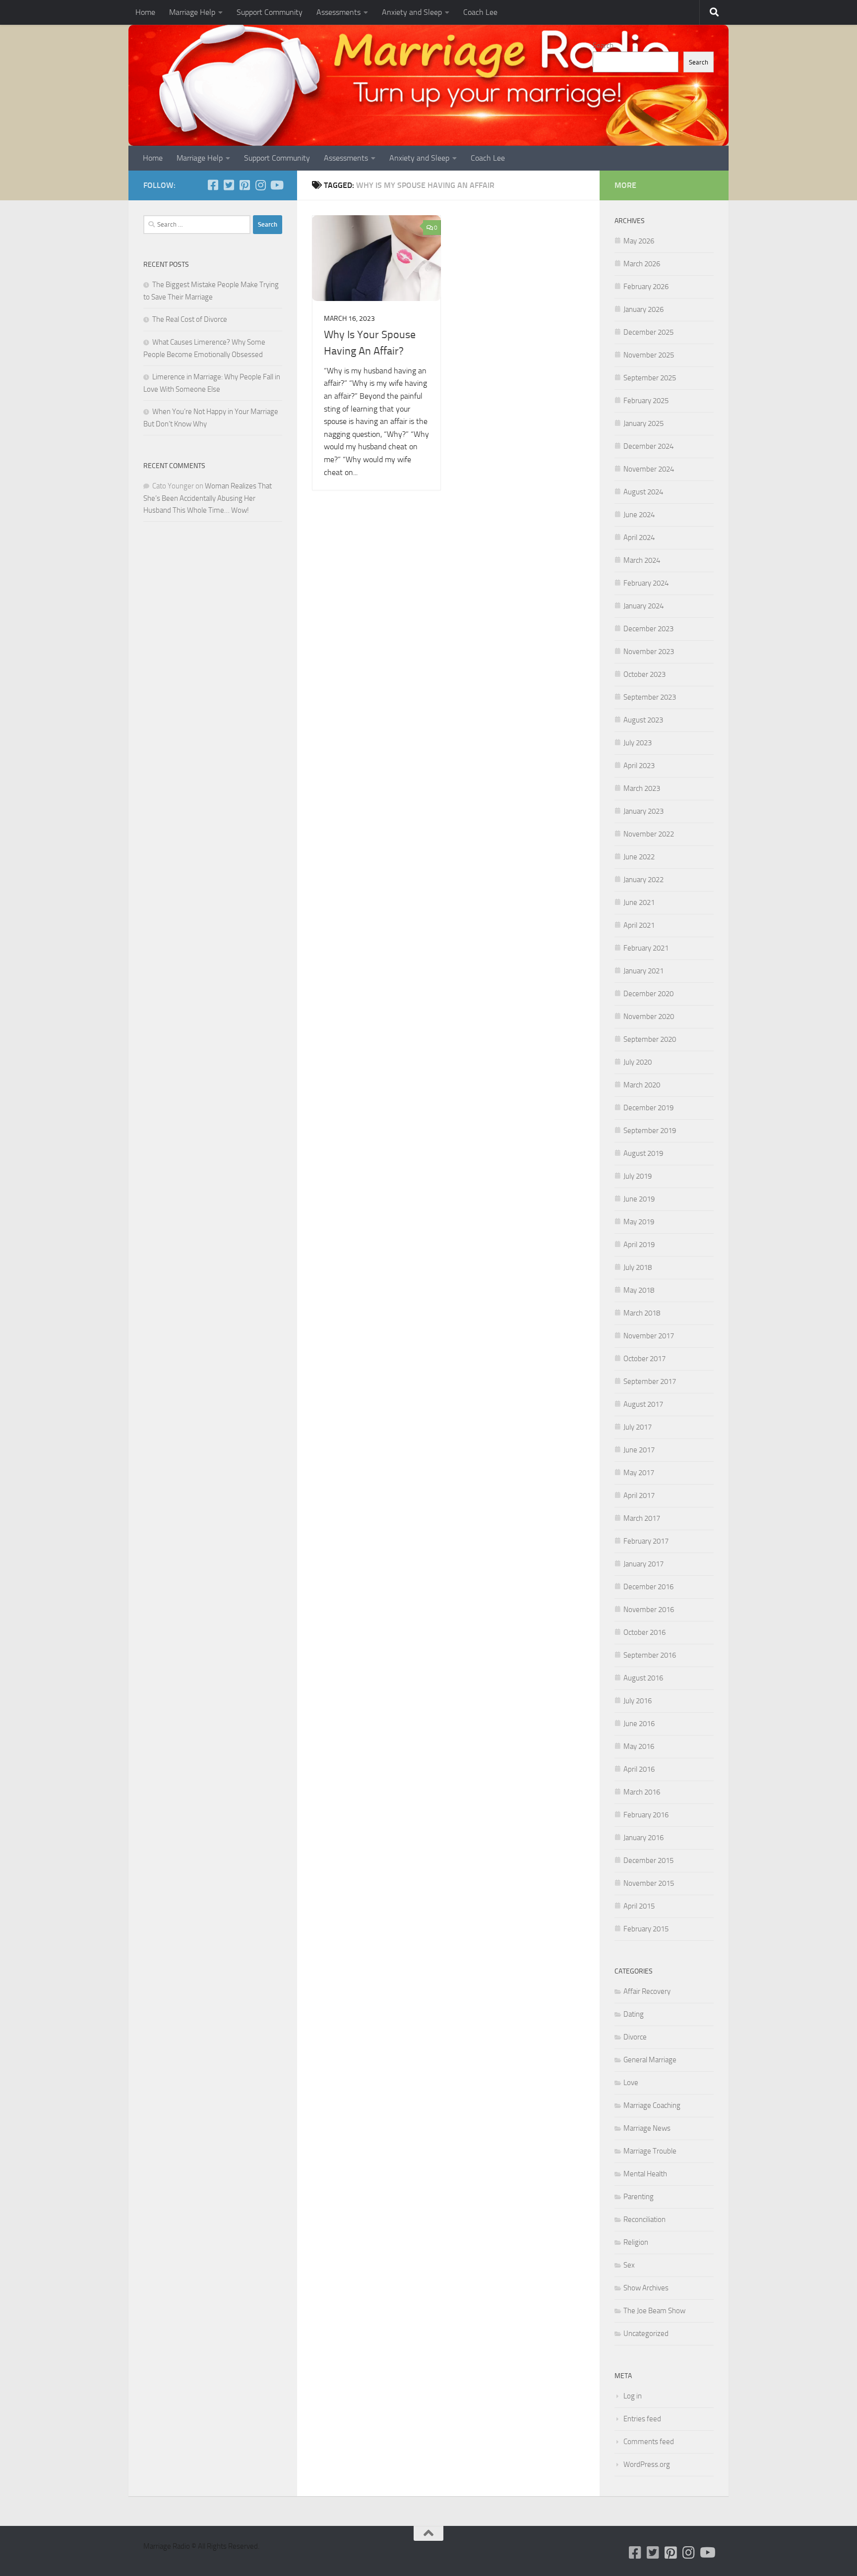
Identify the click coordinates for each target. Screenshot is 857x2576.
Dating (634, 2014)
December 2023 (648, 629)
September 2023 (650, 697)
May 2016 (639, 1746)
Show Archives (646, 2288)
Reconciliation (644, 2219)
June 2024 (639, 515)
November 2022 (649, 834)
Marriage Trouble (650, 2151)
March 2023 (642, 788)
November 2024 (649, 469)
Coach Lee (480, 12)
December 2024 (648, 446)
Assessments (338, 12)
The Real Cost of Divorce (190, 319)
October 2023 (644, 674)
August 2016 (643, 1678)
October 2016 (644, 1632)
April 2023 (639, 766)
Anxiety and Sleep (412, 12)
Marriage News (647, 2128)
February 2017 (646, 1541)
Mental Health (645, 2174)
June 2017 (639, 1450)
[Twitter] (229, 185)
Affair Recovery (647, 1991)
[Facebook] (213, 185)
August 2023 (643, 720)
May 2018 (639, 1290)
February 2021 (646, 948)
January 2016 (643, 1838)
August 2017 (643, 1404)
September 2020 (650, 1039)
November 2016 (649, 1610)
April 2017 (639, 1496)
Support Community (270, 12)
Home (145, 12)
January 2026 (643, 309)
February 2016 (646, 1815)
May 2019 (639, 1222)
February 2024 (646, 583)
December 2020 (648, 994)
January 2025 (643, 423)
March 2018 (642, 1313)
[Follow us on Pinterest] (245, 185)
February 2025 (646, 401)
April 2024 (639, 538)
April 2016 (639, 1769)
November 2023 (649, 652)
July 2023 (638, 743)
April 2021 (639, 925)
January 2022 (643, 880)
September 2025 (650, 378)
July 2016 (638, 1701)
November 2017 (649, 1336)
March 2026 (642, 264)
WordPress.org (647, 2464)
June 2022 (639, 857)
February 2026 (646, 287)
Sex (629, 2265)
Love (631, 2083)
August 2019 (643, 1153)
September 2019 (650, 1131)
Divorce (635, 2037)
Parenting (639, 2197)
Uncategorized (646, 2334)
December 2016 (648, 1587)
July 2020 (638, 1062)
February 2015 (646, 1929)
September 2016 (650, 1655)
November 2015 (649, 1883)
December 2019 (648, 1108)
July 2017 (638, 1427)
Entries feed (642, 2419)
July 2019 (638, 1176)
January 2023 (643, 811)
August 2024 (643, 492)
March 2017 (642, 1518)
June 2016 (639, 1724)
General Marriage (650, 2060)
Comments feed (649, 2442)
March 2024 (642, 560)
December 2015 (648, 1860)
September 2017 (650, 1381)
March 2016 (642, 1792)
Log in (633, 2396)
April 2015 (639, 1906)
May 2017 (639, 1473)
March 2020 (642, 1085)
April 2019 (639, 1245)
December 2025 (648, 332)
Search (603, 46)
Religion (636, 2242)
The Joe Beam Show (654, 2311)
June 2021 (639, 902)
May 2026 (639, 241)
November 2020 (649, 1017)
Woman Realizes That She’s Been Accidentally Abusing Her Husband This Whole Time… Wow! (208, 498)
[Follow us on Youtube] (276, 185)
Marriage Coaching (652, 2105)
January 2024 (643, 606)
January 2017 (643, 1564)
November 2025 (649, 355)
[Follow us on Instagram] (260, 185)
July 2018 (638, 1267)
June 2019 (639, 1199)
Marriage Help (192, 12)
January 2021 (643, 971)
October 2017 (644, 1359)
